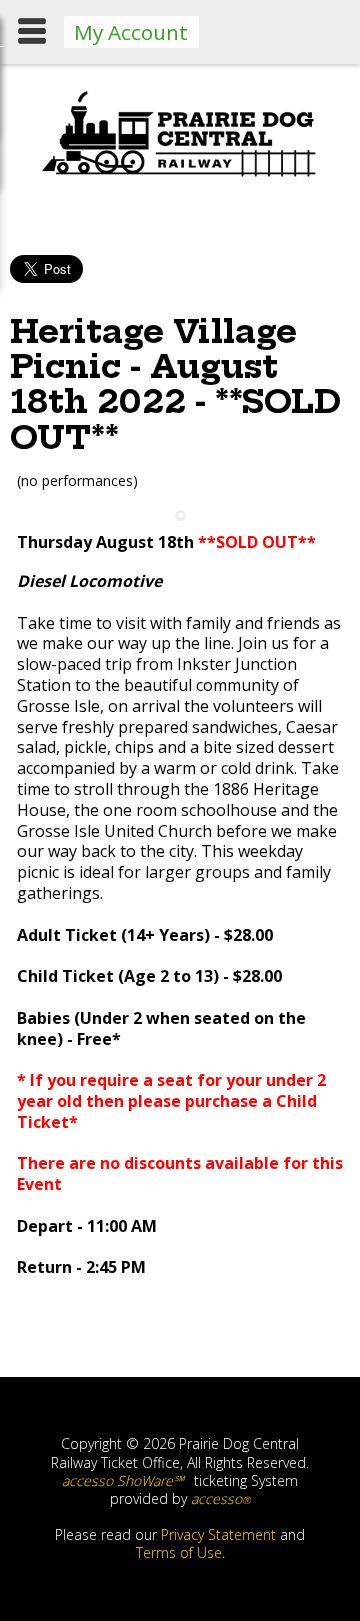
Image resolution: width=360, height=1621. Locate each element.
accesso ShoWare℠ (123, 1480)
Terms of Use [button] (179, 1552)
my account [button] (131, 32)
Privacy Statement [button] (218, 1534)
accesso (220, 1498)
